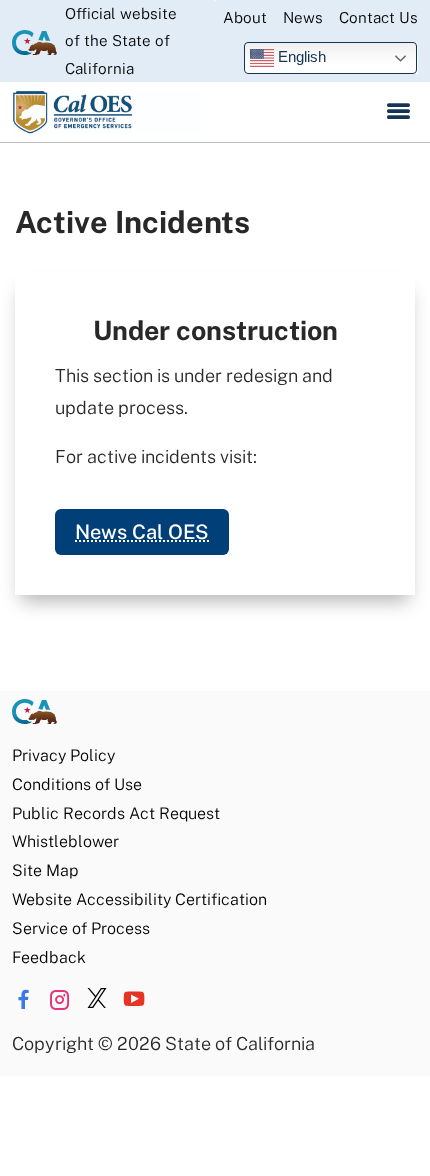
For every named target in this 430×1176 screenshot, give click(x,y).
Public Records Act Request (116, 813)
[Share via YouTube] (134, 1000)
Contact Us (378, 17)
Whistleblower (65, 841)
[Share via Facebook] (23, 1000)
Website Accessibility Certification (139, 899)
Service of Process (81, 928)
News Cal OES (142, 532)
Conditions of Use (77, 784)
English (300, 56)
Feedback (49, 957)
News (303, 17)
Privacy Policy (63, 755)
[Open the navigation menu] (398, 112)
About (245, 17)
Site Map (45, 870)
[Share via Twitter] (97, 1000)
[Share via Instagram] (60, 1000)
